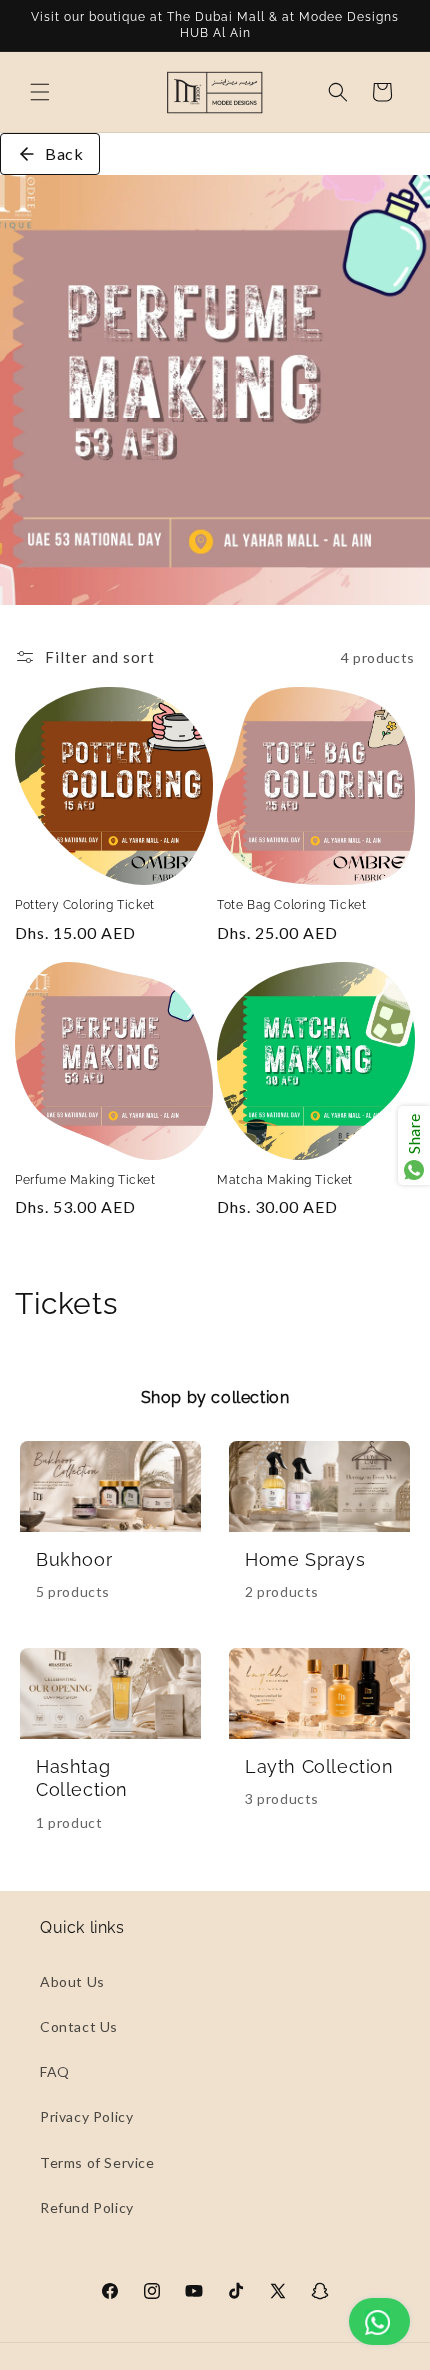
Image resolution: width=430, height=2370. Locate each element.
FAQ (55, 2071)
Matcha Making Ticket (285, 1180)
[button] (40, 92)
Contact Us (79, 2026)
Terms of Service (97, 2162)
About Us (72, 1981)
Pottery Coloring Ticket (85, 905)
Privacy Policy (86, 2116)
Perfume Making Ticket (85, 1180)
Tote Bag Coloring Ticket (291, 905)
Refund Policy (87, 2207)
